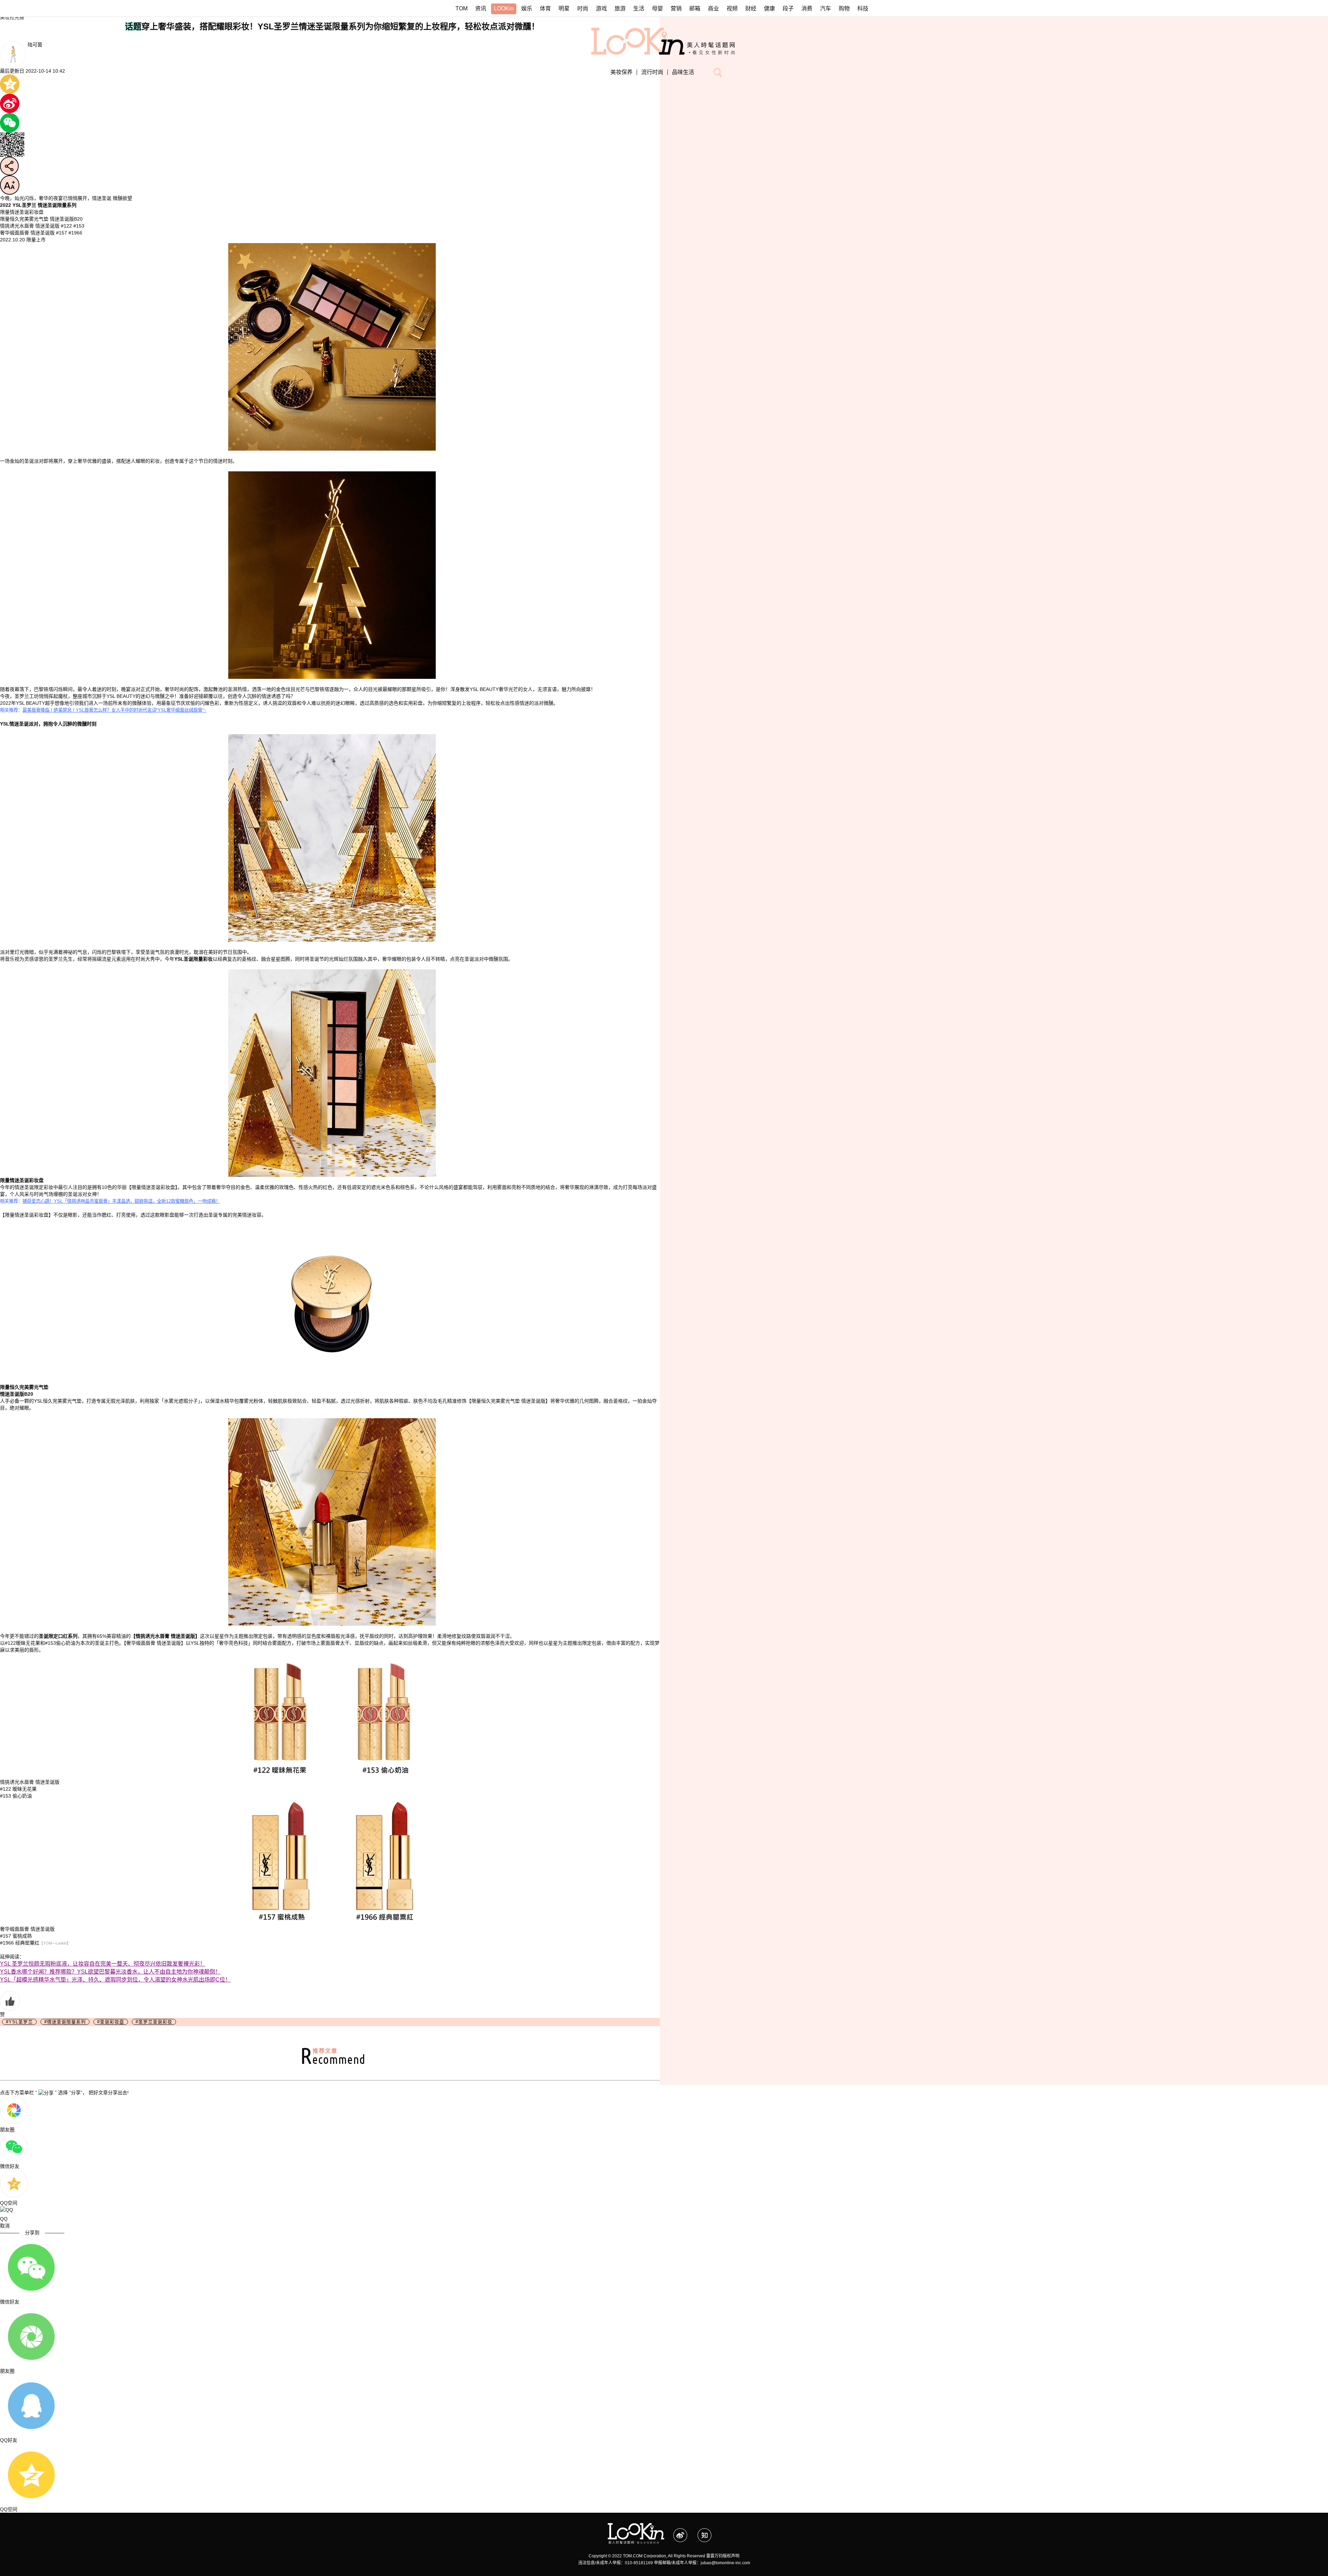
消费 (807, 8)
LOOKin (504, 8)
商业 (713, 8)
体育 (545, 8)
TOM (462, 8)
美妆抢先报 (12, 17)
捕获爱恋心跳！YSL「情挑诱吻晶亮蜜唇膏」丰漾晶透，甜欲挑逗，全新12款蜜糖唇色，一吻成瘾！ (121, 1201)
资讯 (481, 8)
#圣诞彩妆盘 (111, 2022)
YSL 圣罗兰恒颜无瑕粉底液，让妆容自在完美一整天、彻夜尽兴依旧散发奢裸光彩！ (103, 1964)
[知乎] (709, 2532)
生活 (639, 8)
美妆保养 (621, 72)
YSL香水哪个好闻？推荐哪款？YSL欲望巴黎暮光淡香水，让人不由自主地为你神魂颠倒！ (110, 1972)
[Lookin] (636, 2527)
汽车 (826, 8)
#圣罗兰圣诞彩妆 (154, 2022)
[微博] (685, 2532)
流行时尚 (652, 72)
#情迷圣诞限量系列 (65, 2022)
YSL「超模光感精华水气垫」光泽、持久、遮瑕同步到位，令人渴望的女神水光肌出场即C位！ (115, 1980)
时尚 (583, 8)
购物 (844, 8)
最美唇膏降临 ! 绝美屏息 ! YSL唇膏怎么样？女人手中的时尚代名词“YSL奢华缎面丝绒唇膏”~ (114, 710)
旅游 (620, 8)
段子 (788, 8)
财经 (751, 8)
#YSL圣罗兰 (19, 2022)
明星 (564, 8)
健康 (769, 8)
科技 (863, 8)
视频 (732, 8)
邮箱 (695, 8)
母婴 (657, 8)
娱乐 (527, 8)
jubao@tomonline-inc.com (725, 2563)
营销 (676, 8)
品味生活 (683, 72)
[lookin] (664, 31)
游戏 (601, 8)
